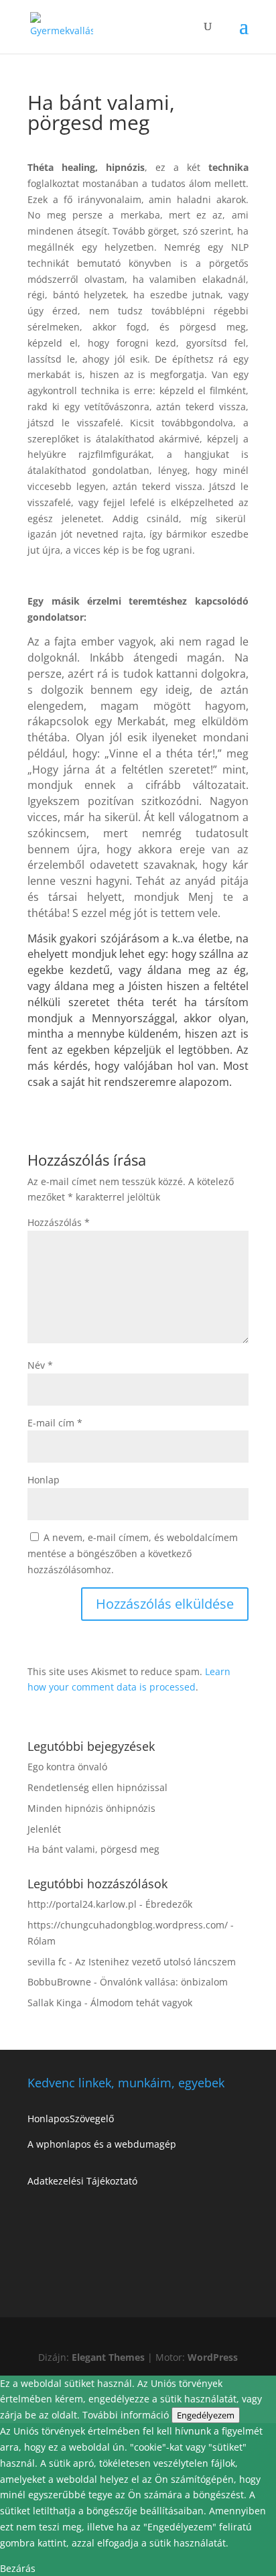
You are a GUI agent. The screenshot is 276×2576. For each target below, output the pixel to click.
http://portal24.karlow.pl (82, 1904)
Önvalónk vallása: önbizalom (164, 1982)
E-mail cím (55, 1423)
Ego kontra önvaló (67, 1767)
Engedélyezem (206, 2415)
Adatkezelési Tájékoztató (82, 2181)
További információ (127, 2415)
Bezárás (18, 2568)
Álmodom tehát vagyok (141, 2003)
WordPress (213, 2357)
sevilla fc (47, 1962)
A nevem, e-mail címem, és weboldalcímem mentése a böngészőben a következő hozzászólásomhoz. (133, 1553)
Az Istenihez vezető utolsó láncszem (155, 1962)
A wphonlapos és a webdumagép (102, 2144)
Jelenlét (44, 1829)
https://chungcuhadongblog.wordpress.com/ (128, 1925)
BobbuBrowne (59, 1982)
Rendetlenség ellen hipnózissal (97, 1787)
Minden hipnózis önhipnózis (91, 1808)
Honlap (44, 1480)
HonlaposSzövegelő (71, 2119)
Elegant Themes (108, 2357)
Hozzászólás (59, 1222)
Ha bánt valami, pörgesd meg (93, 1849)
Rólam (42, 1941)
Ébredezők (169, 1904)
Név (40, 1365)
